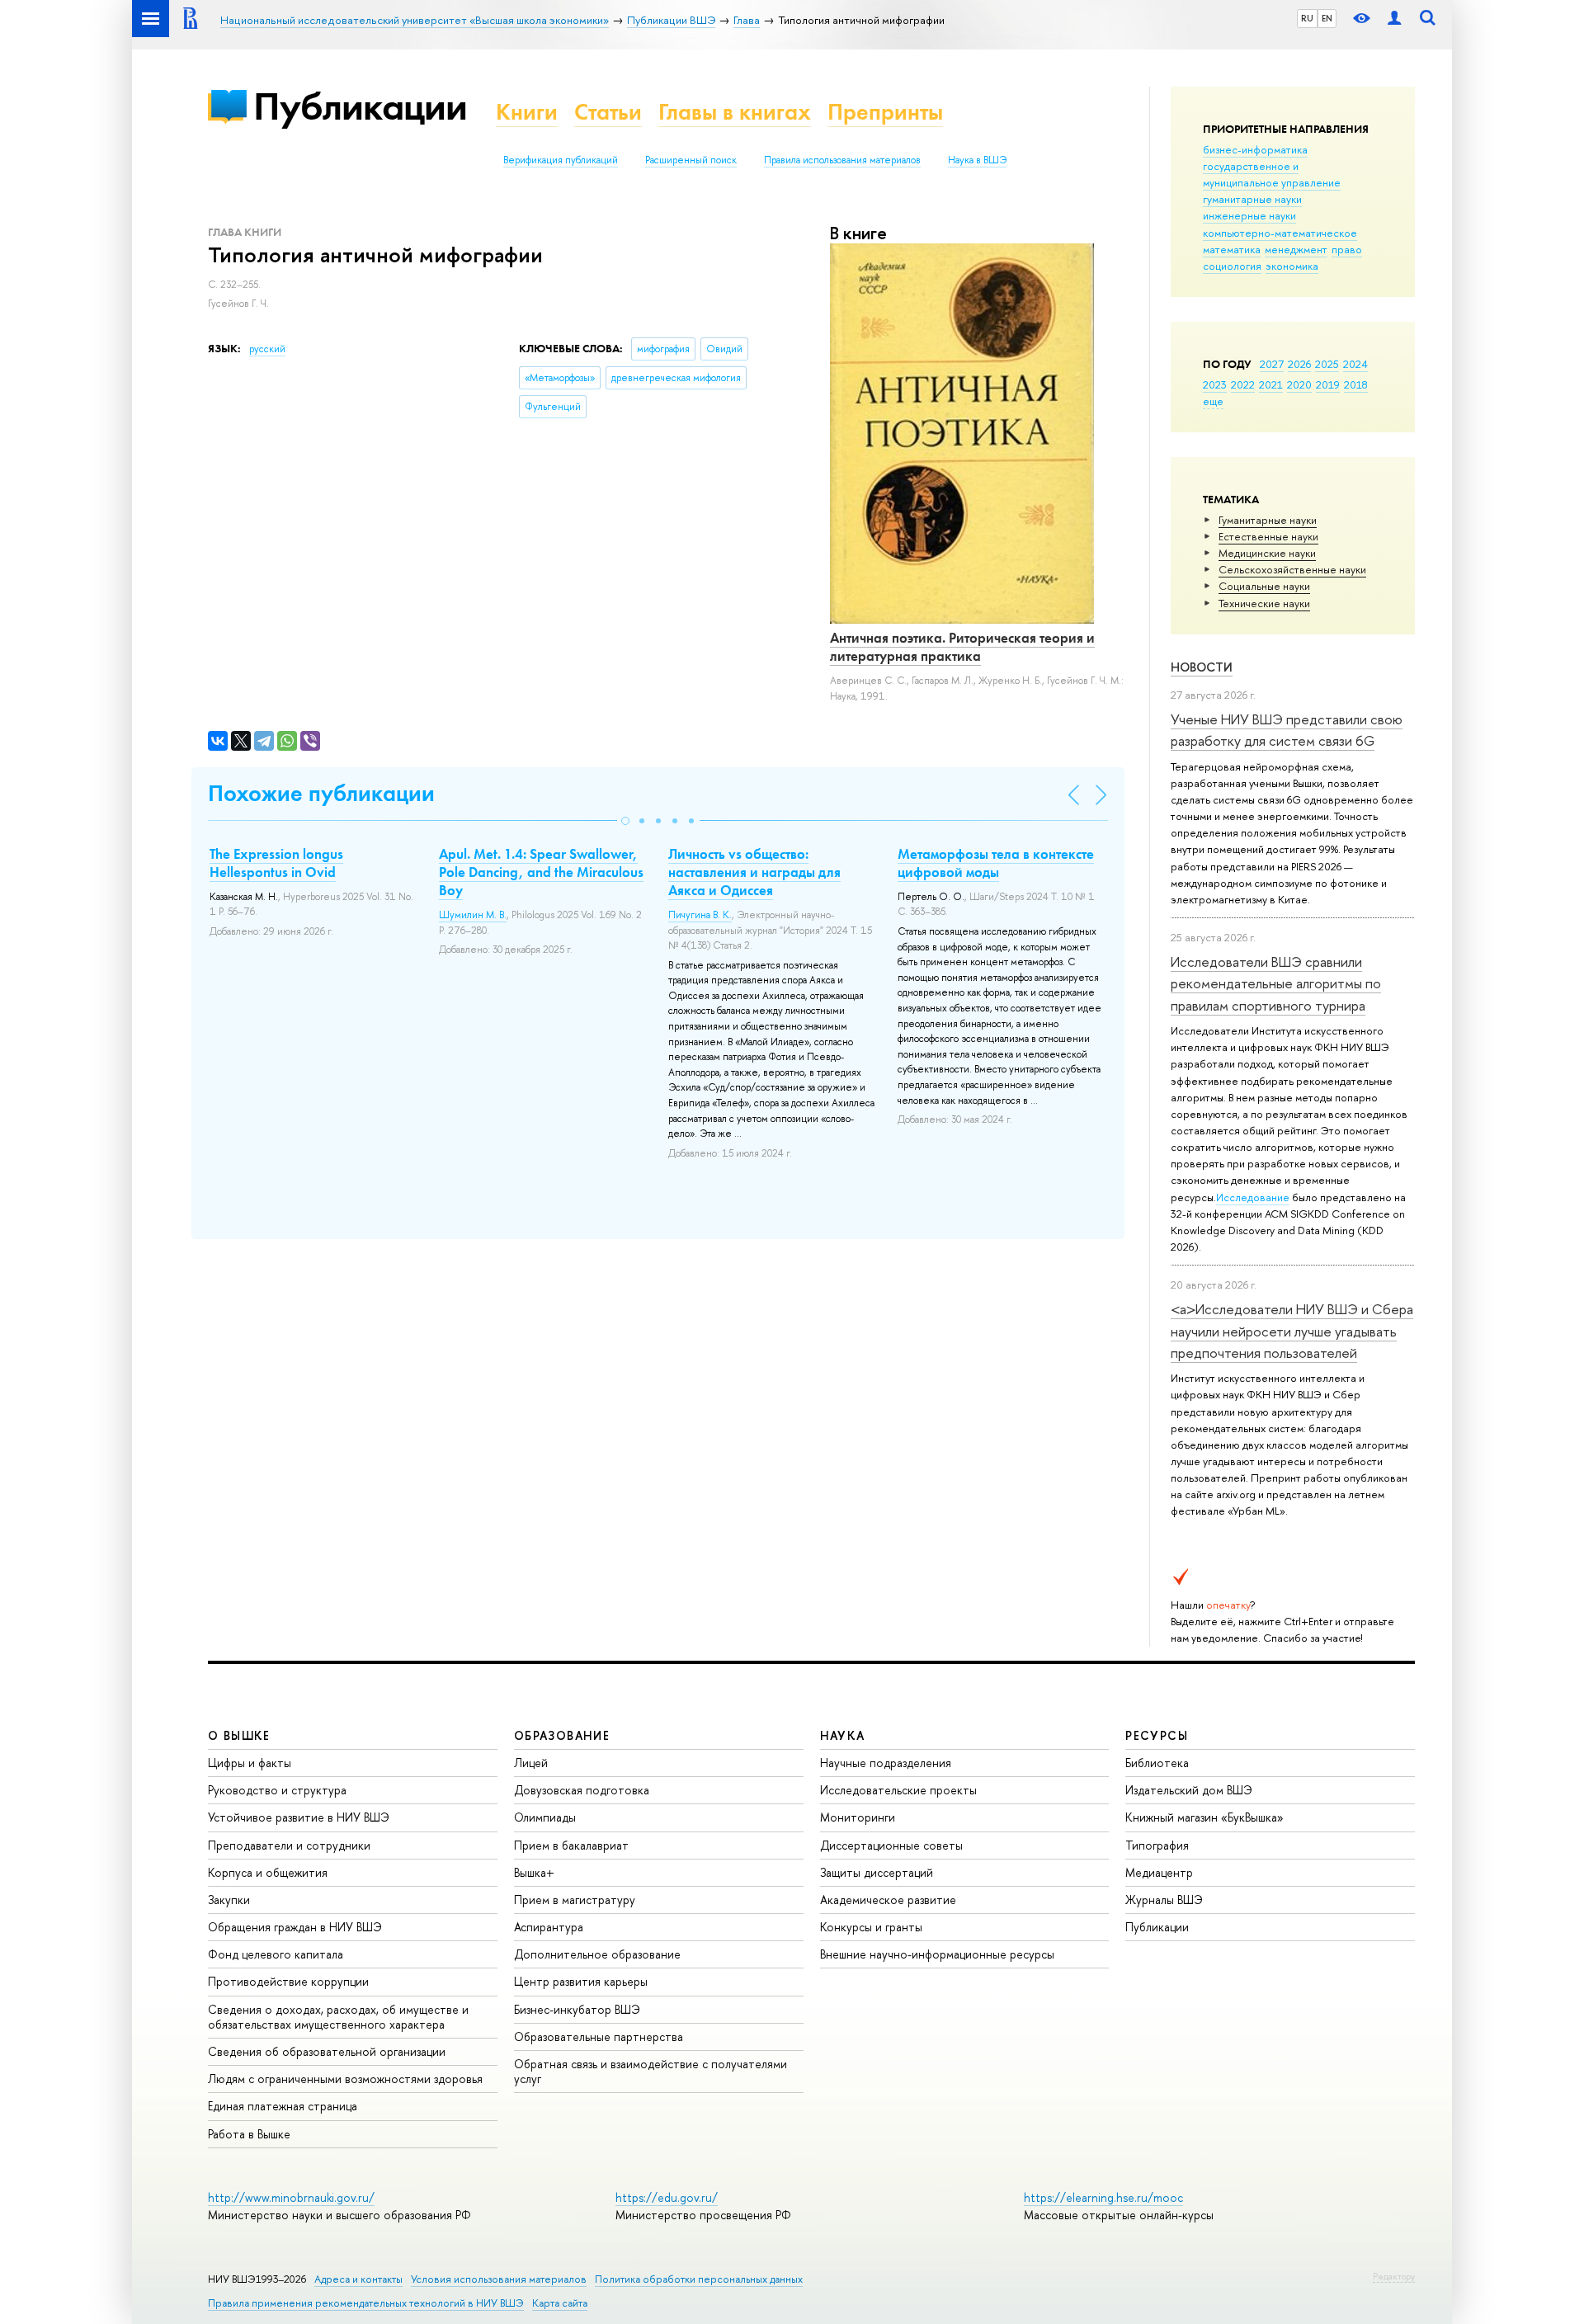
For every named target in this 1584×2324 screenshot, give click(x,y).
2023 (1215, 384)
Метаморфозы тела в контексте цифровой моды (996, 863)
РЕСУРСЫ (1157, 1735)
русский (267, 349)
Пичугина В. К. (700, 915)
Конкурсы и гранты (871, 1927)
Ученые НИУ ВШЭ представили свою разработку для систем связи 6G (1287, 730)
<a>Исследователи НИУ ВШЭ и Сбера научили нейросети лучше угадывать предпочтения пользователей (1292, 1331)
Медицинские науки (1267, 553)
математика (1232, 249)
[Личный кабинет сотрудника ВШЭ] (1394, 19)
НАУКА (843, 1735)
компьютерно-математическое (1280, 233)
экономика (1292, 266)
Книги (527, 112)
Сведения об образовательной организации (327, 2051)
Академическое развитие (888, 1900)
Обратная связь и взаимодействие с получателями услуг (651, 2071)
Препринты (885, 112)
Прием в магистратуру (575, 1900)
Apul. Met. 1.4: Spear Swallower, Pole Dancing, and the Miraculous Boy (541, 872)
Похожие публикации (321, 793)
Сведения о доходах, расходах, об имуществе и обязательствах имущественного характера (338, 2017)
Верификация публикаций (561, 160)
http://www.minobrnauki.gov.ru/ (291, 2197)
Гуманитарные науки (1268, 520)
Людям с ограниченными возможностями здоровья (345, 2079)
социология (1232, 266)
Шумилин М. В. (473, 915)
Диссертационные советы (891, 1845)
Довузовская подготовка (582, 1790)
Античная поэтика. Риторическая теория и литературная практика (962, 647)
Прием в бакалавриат (571, 1845)
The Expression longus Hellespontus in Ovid (276, 863)
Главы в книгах (735, 112)
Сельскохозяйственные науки (1292, 569)
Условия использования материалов (499, 2279)
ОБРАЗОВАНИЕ (562, 1735)
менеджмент (1296, 249)
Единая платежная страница (283, 2106)
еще (1213, 401)
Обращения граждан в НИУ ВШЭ (295, 1927)
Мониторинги (858, 1817)
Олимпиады (545, 1817)
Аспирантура (549, 1927)
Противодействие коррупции (288, 1981)
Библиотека (1157, 1763)
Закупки (229, 1900)
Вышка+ (534, 1872)
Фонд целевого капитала (276, 1954)
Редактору (1394, 2276)
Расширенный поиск (691, 160)
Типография (1157, 1845)
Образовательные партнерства (599, 2036)
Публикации (360, 106)
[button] (625, 821)
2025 (1327, 364)
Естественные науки (1268, 536)
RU (1307, 18)
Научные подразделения (886, 1763)
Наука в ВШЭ (977, 160)
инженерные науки (1249, 215)
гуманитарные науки (1252, 199)
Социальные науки (1264, 586)
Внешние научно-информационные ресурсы (937, 1954)
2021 (1271, 384)
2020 (1299, 384)
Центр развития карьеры (581, 1981)
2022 (1243, 384)
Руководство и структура (277, 1790)
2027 (1272, 364)
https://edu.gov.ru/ (667, 2197)
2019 (1328, 384)
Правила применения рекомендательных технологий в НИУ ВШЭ (366, 2303)
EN (1327, 18)
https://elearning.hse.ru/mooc (1103, 2197)
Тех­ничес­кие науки (1264, 603)
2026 (1299, 364)
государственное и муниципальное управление (1272, 174)
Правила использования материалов (842, 160)
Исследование (1253, 1197)
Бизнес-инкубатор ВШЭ (577, 2009)
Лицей (531, 1763)
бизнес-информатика (1255, 149)
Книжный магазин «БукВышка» (1204, 1817)
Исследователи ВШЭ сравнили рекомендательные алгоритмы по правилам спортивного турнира (1276, 983)
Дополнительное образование (597, 1954)
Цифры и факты (250, 1763)
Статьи (608, 112)
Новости (1202, 667)
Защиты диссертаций (877, 1872)
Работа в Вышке (249, 2134)
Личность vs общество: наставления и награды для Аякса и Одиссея (754, 872)
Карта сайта (560, 2303)
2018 (1356, 384)
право (1347, 249)
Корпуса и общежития (268, 1872)
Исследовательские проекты (898, 1790)
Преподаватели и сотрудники (289, 1845)
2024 (1355, 364)
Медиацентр (1159, 1872)
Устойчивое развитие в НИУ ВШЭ (299, 1817)
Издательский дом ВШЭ (1189, 1790)
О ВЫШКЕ (239, 1735)
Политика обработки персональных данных (699, 2279)
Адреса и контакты (358, 2279)
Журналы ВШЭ (1164, 1900)
